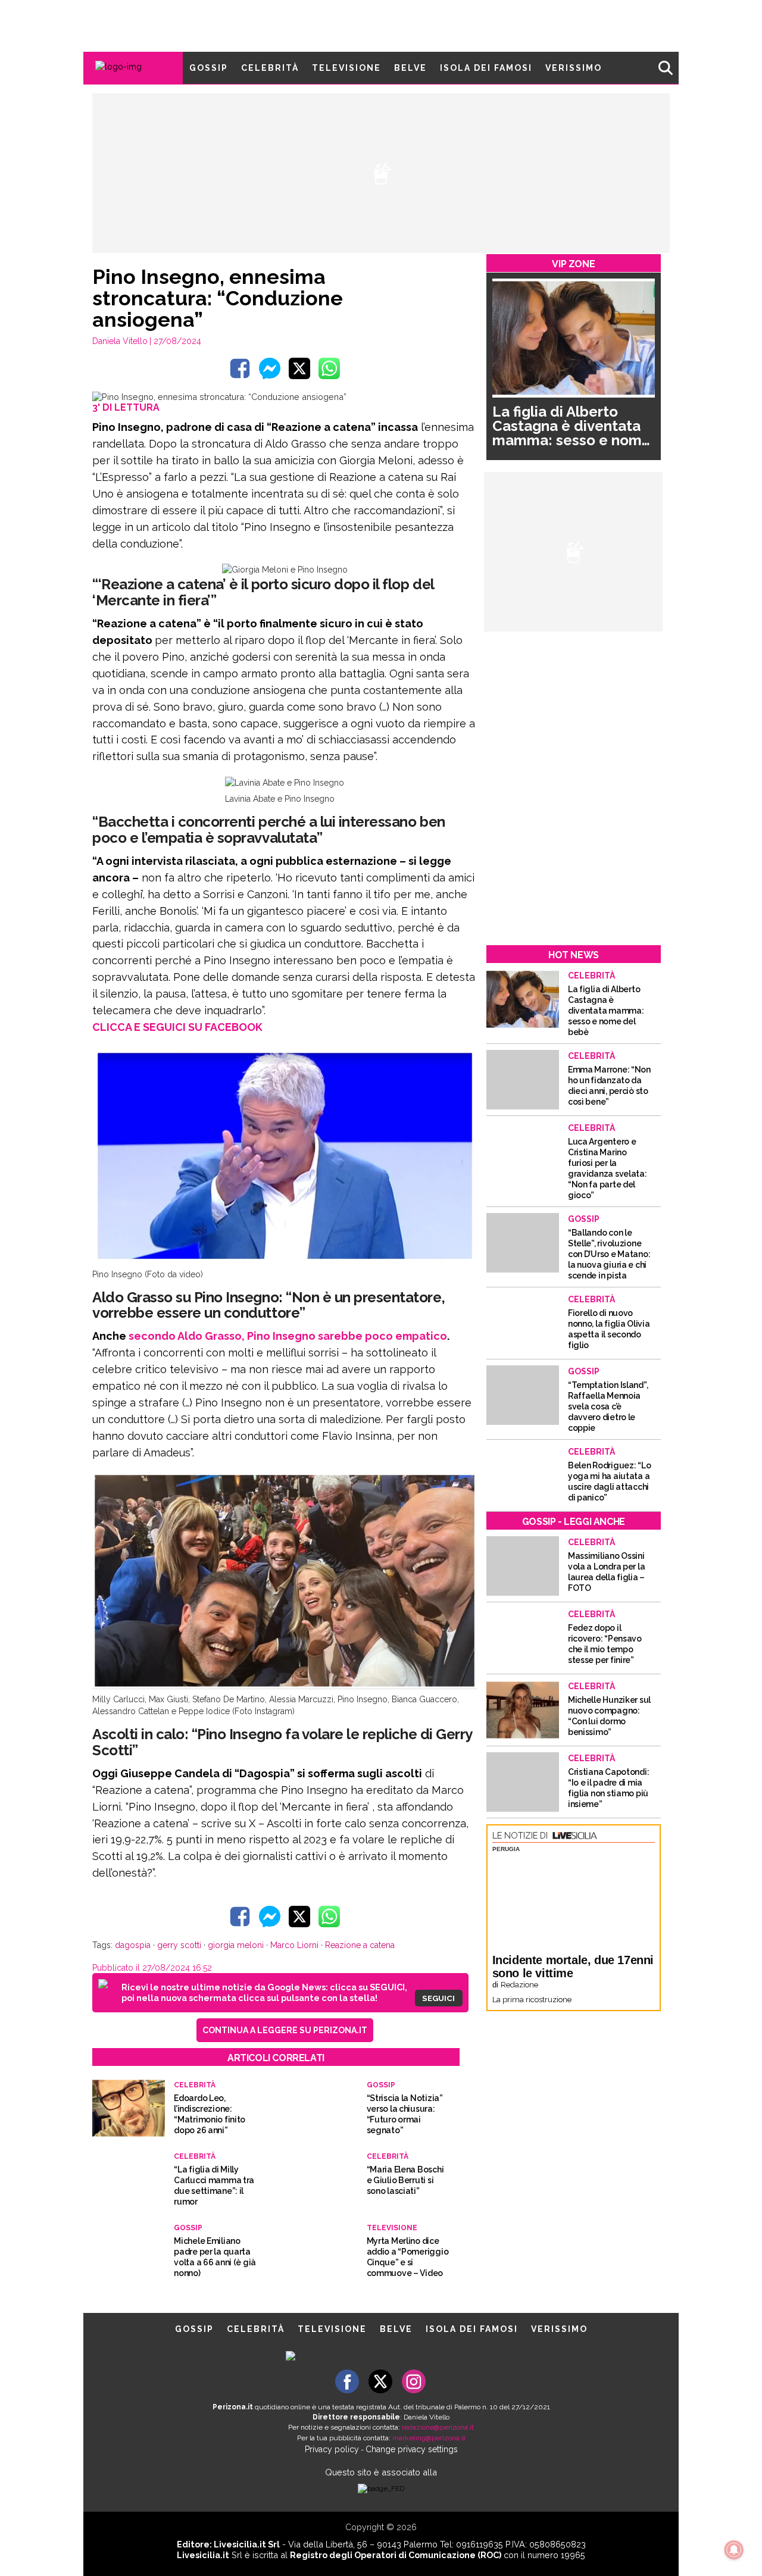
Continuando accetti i (385, 1287)
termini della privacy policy (433, 1287)
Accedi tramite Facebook (388, 1368)
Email (284, 1264)
